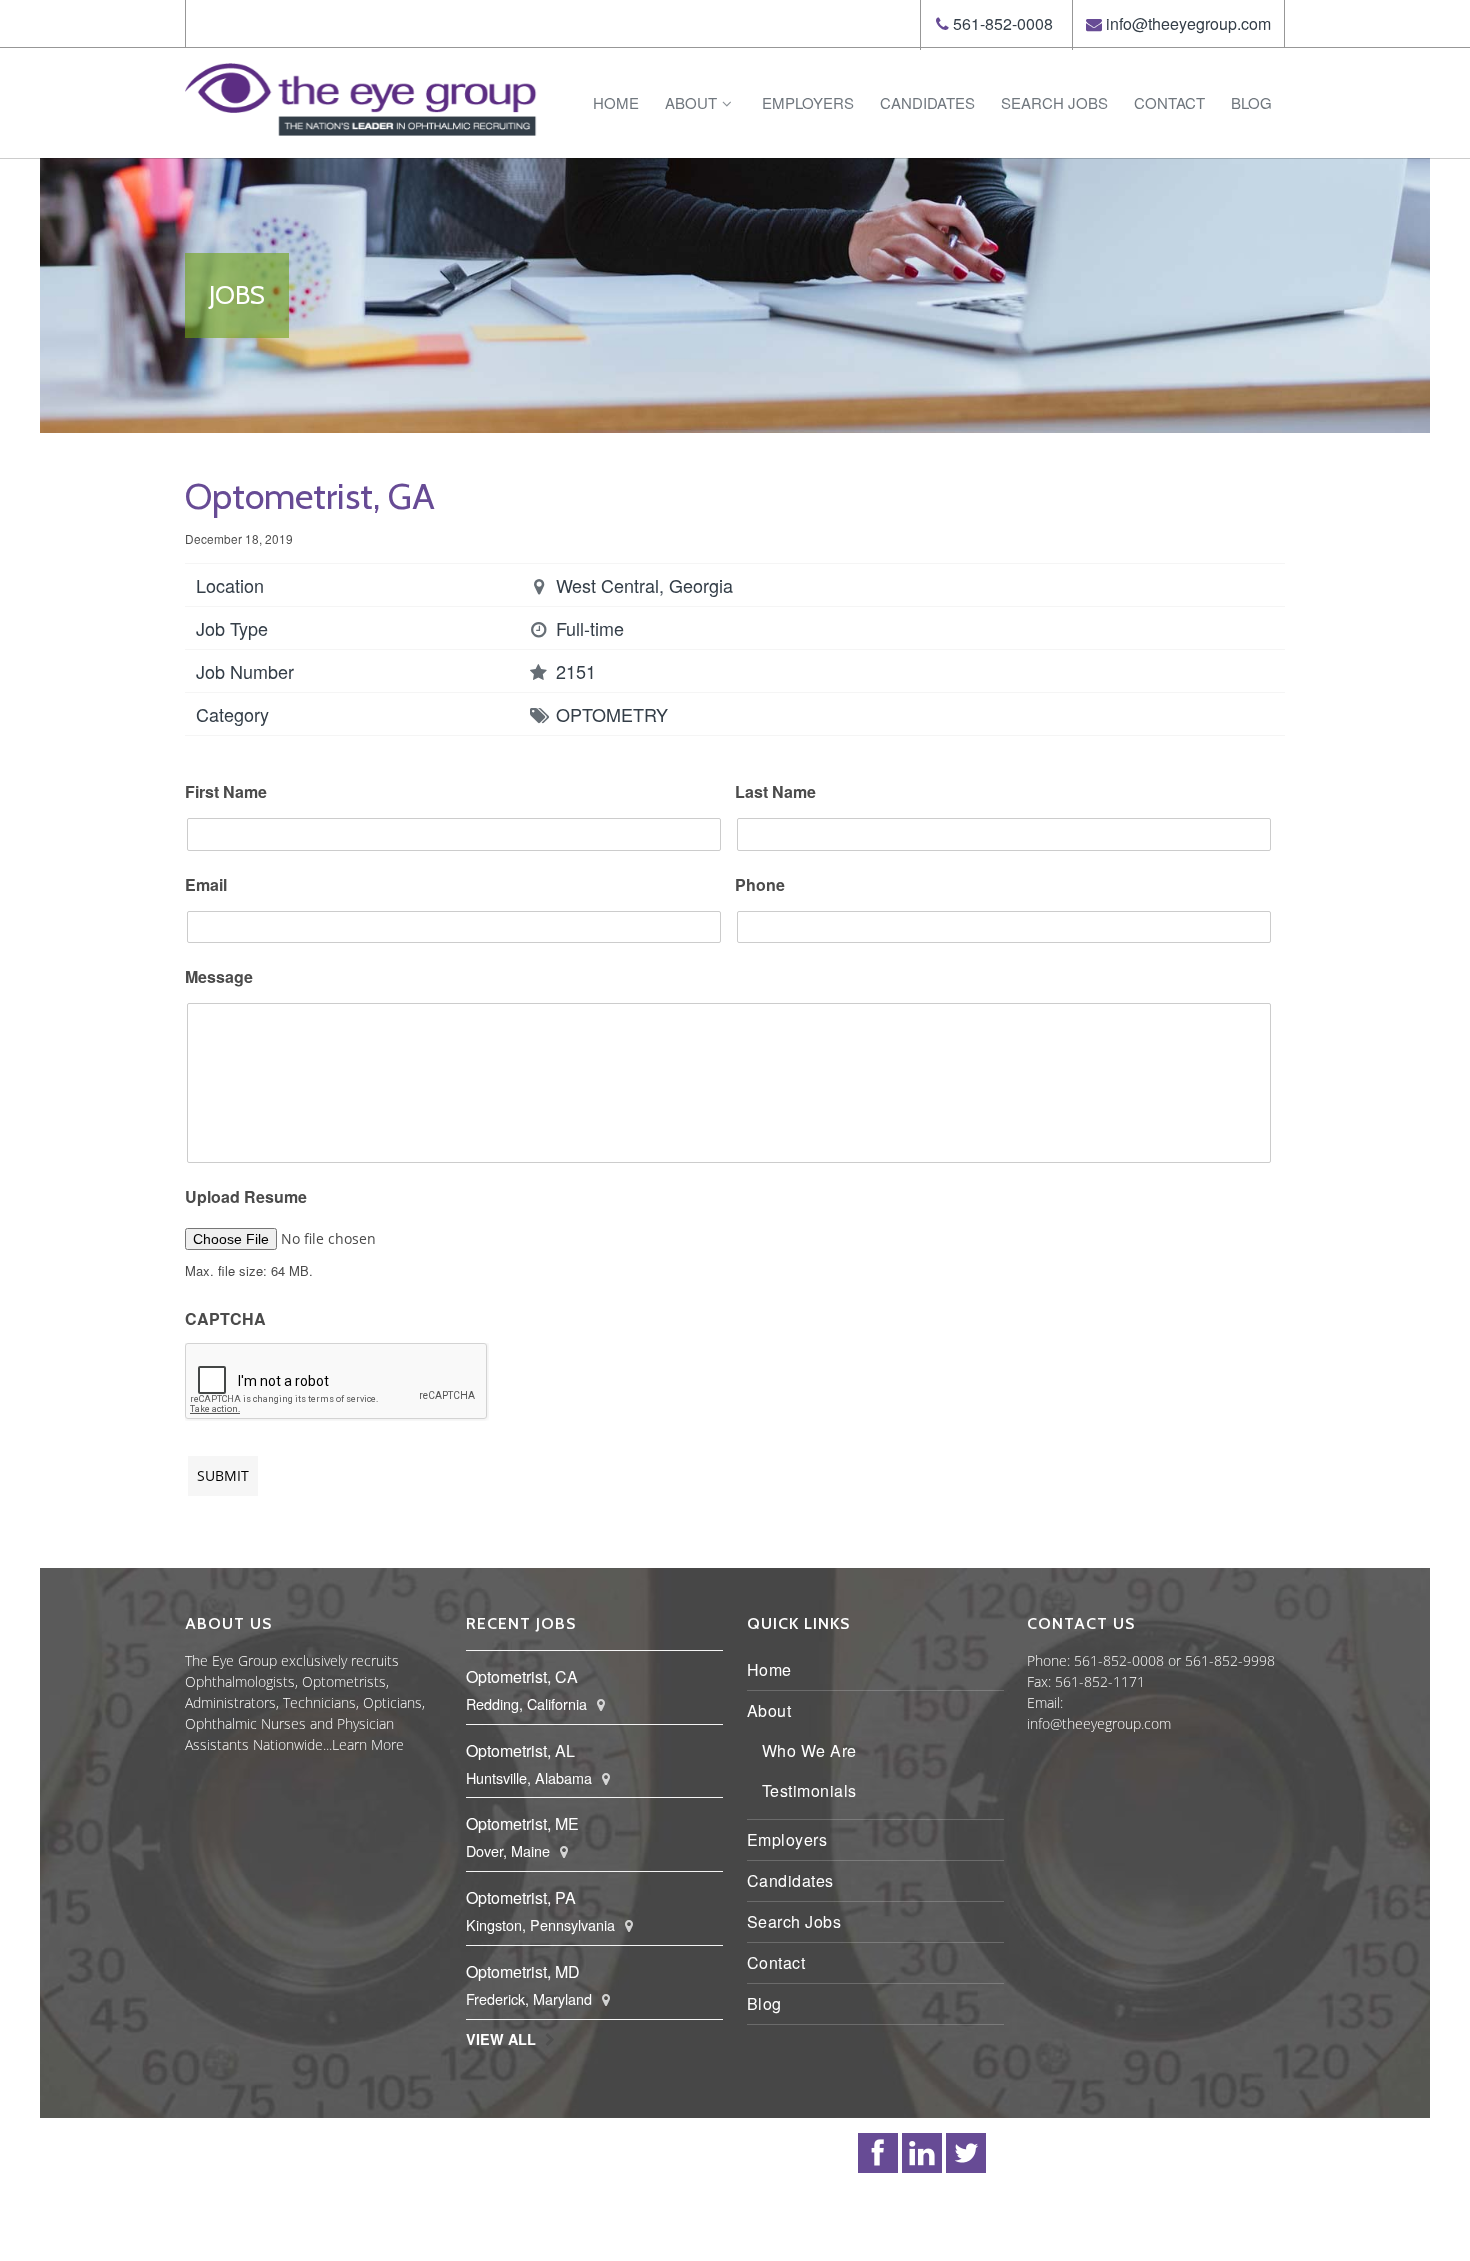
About (691, 102)
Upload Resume (246, 1197)
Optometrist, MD (523, 1971)
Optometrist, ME (522, 1823)
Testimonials (809, 1790)
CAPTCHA (225, 1319)
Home (616, 102)
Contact (1169, 102)
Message (219, 977)
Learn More (368, 1744)
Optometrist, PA (521, 1897)
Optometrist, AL (520, 1750)
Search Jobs (1054, 102)
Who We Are (809, 1750)
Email (206, 885)
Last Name (775, 792)
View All (501, 2039)
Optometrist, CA (522, 1676)
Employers (808, 102)
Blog (1251, 102)
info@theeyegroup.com (1188, 23)
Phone (760, 885)
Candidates (927, 102)
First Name (226, 792)
